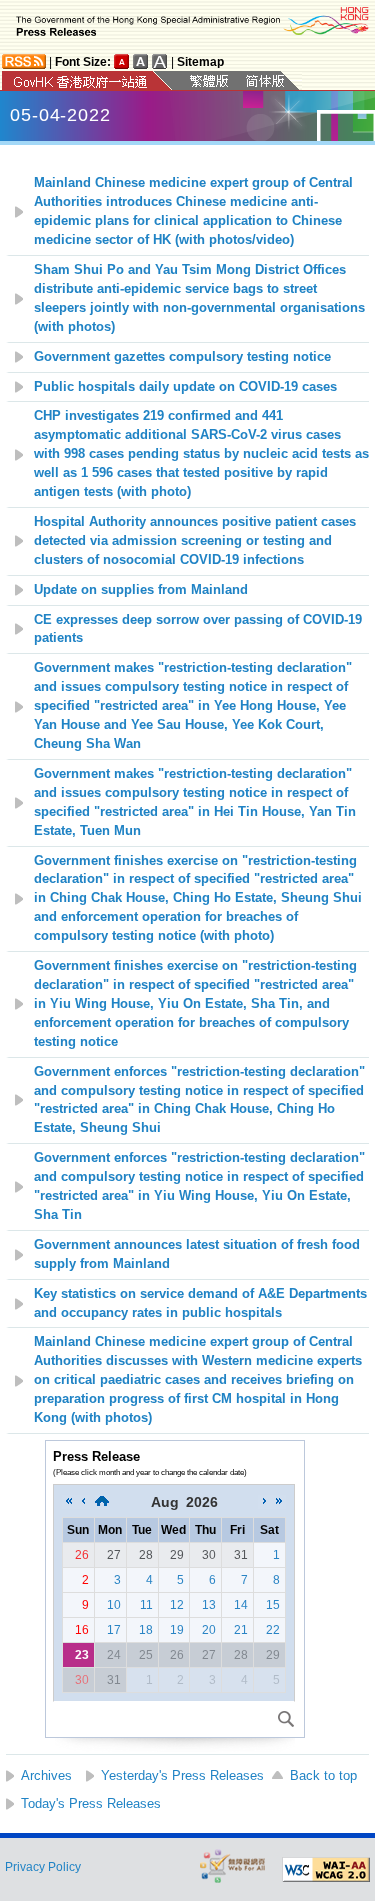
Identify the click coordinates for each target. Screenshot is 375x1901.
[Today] (102, 1502)
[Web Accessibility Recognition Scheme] (233, 1865)
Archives (46, 1775)
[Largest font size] (160, 61)
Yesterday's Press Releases (182, 1775)
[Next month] (265, 1502)
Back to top (323, 1775)
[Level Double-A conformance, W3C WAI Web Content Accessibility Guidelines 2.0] (326, 1870)
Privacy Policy (43, 1867)
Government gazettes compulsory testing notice (182, 357)
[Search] (286, 1719)
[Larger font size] (141, 61)
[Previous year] (69, 1502)
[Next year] (279, 1502)
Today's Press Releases (91, 1803)
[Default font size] (122, 61)
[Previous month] (83, 1502)
